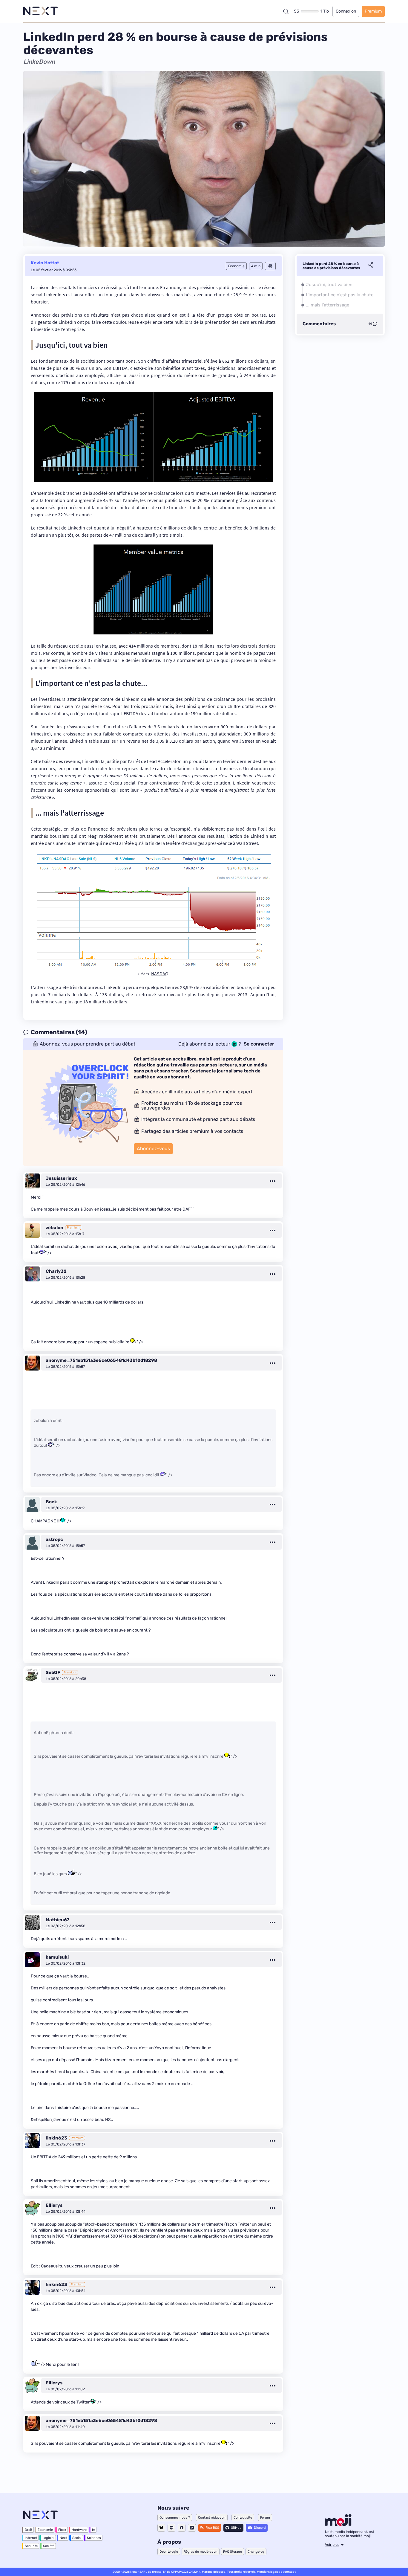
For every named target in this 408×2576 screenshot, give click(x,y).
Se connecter (259, 1044)
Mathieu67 (57, 1920)
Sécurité (31, 2546)
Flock (62, 2530)
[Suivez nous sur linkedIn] (192, 2528)
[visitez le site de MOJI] (338, 2524)
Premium (373, 11)
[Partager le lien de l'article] (371, 266)
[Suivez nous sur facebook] (182, 2528)
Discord (260, 2528)
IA (93, 2530)
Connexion (346, 11)
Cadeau (48, 2266)
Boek (51, 1502)
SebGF (53, 1672)
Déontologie (169, 2552)
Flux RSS (212, 2528)
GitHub (236, 2528)
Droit (29, 2530)
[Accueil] (40, 11)
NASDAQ (160, 973)
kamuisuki (57, 1957)
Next (63, 2538)
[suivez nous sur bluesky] (161, 2528)
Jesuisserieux (61, 1178)
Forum (265, 2518)
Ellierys (54, 2205)
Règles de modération (201, 2552)
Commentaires (319, 324)
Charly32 (56, 1271)
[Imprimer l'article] (270, 266)
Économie (45, 2530)
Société (49, 2546)
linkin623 (56, 2138)
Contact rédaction (212, 2518)
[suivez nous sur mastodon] (171, 2528)
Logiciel (48, 2538)
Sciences (94, 2538)
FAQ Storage (233, 2552)
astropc (54, 1539)
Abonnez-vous (153, 1149)
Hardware (79, 2530)
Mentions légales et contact (276, 2572)
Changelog (256, 2552)
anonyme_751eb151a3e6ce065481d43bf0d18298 (101, 1360)
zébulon (55, 1228)
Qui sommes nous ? (175, 2518)
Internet (31, 2538)
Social (77, 2538)
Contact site (243, 2518)
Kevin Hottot (45, 263)
